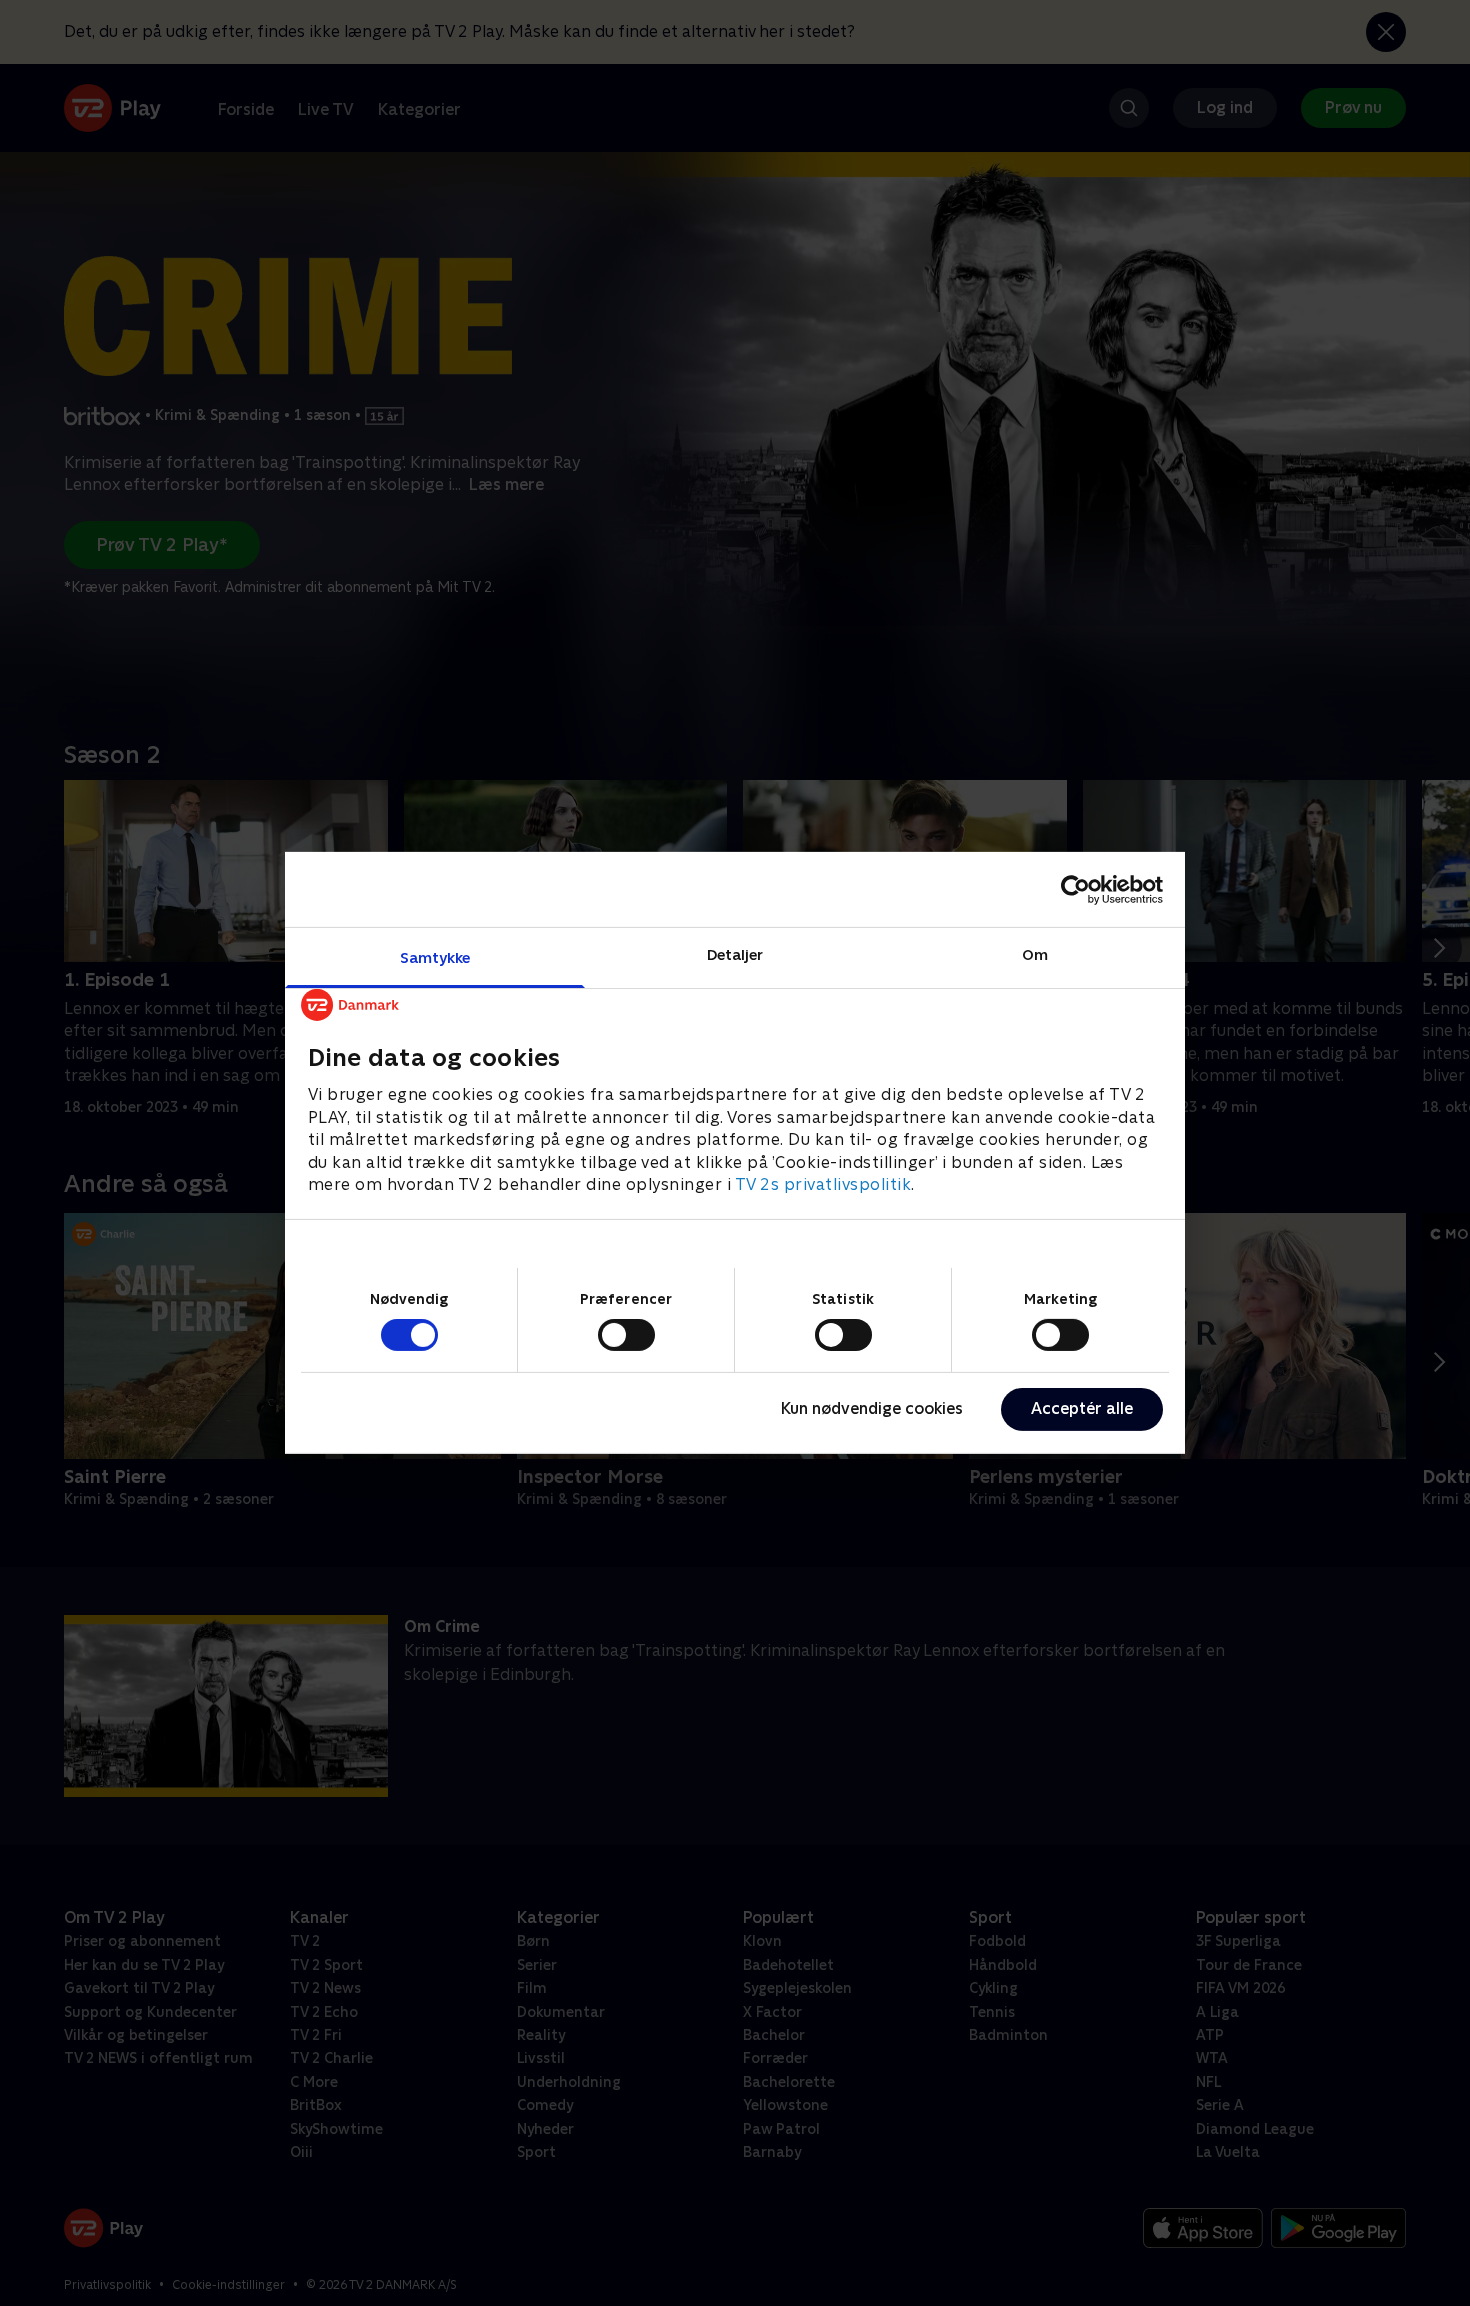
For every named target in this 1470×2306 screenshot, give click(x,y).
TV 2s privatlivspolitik (823, 1184)
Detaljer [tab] (735, 954)
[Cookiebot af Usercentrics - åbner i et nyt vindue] (1075, 889)
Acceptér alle (1082, 1408)
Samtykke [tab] (435, 957)
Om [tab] (1035, 954)
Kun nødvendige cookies (872, 1408)
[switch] (626, 1335)
